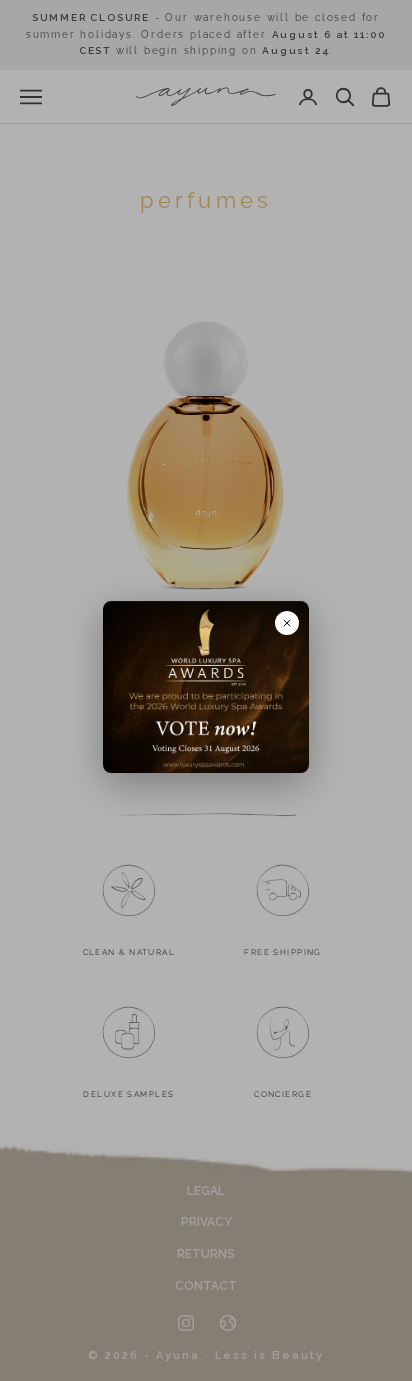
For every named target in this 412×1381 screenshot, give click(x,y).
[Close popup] (287, 623)
